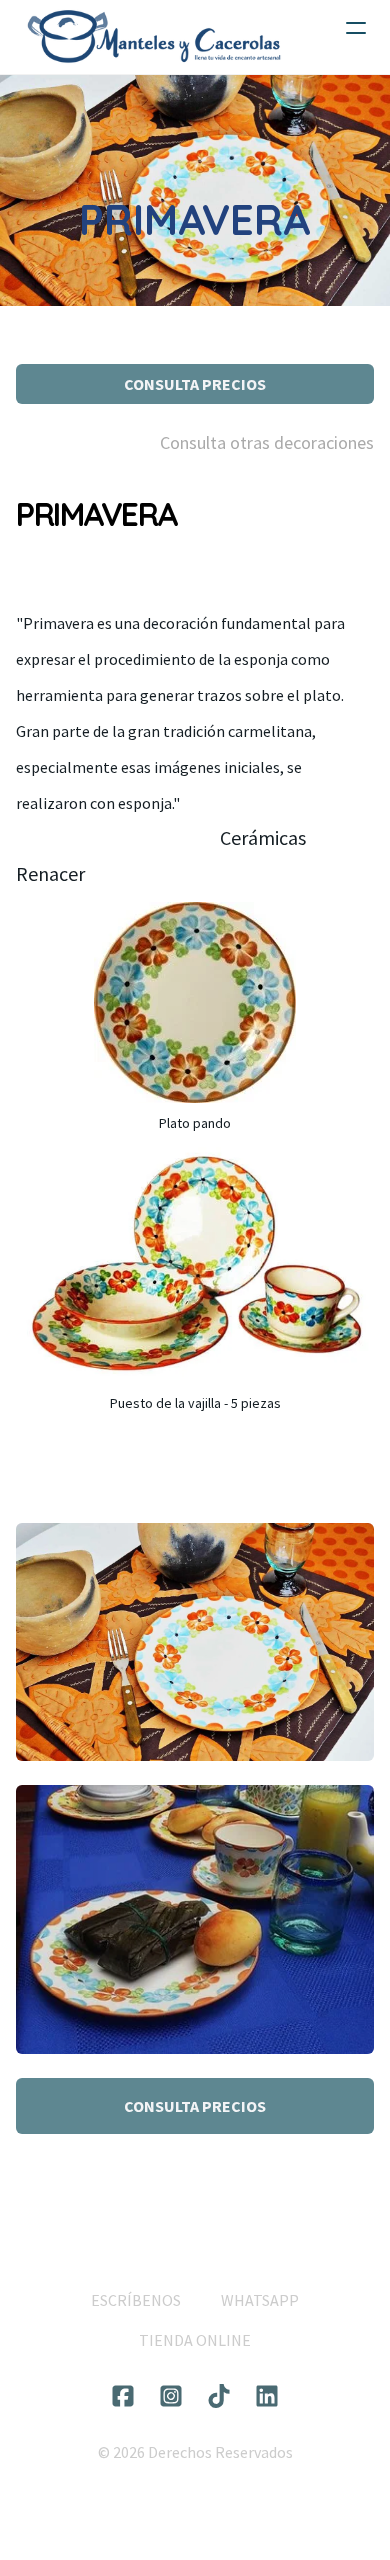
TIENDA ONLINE (195, 2340)
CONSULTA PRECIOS (195, 384)
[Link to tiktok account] (219, 2396)
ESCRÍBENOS (136, 2300)
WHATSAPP (260, 2300)
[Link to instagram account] (171, 2396)
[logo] (154, 37)
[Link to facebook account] (123, 2396)
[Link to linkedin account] (267, 2396)
